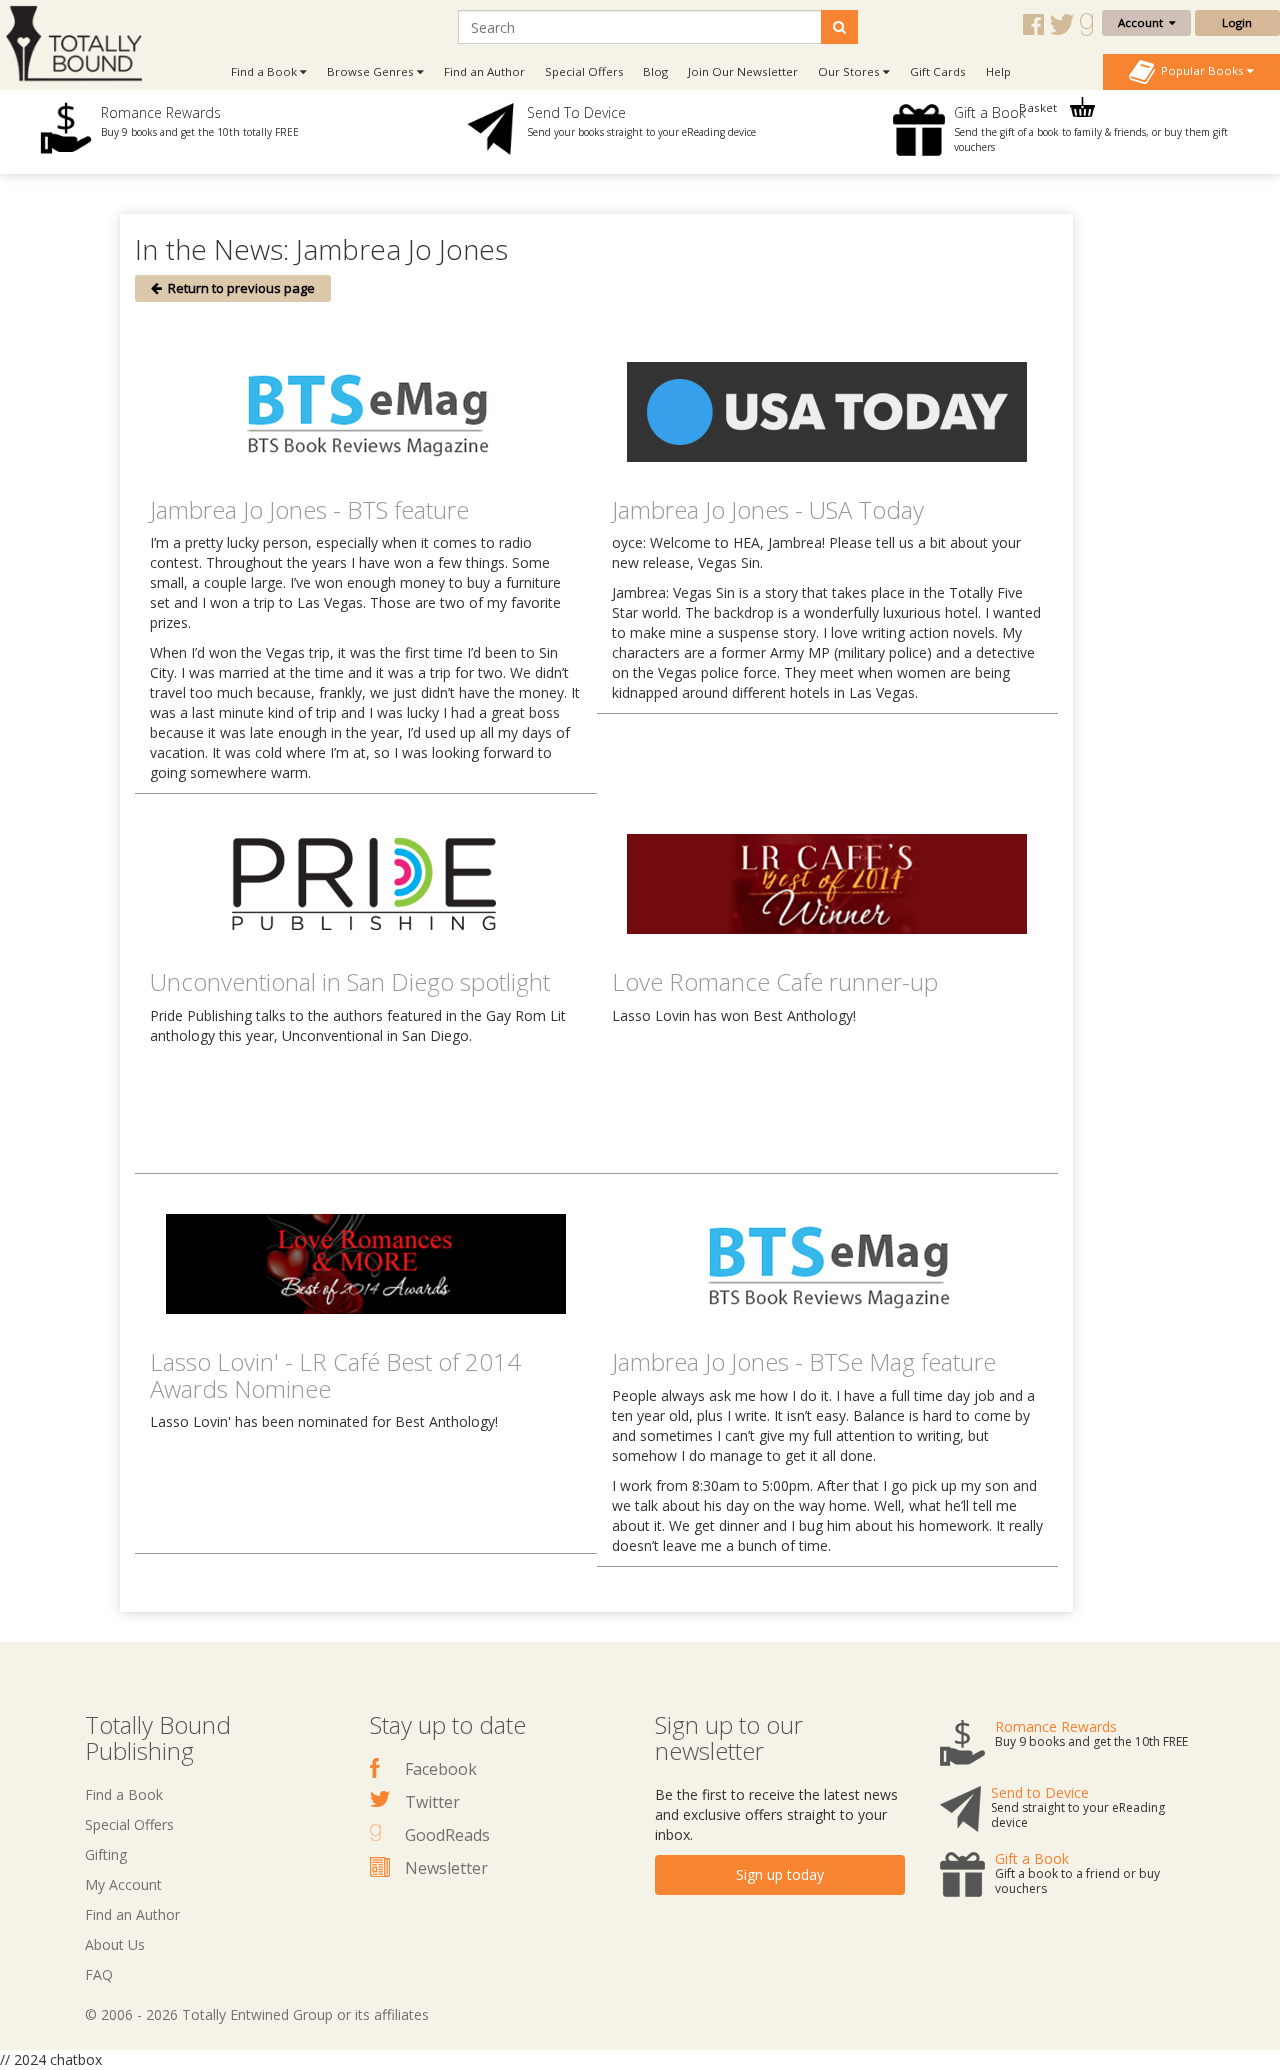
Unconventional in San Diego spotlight (350, 981)
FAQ (99, 1974)
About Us (115, 1944)
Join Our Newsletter (743, 71)
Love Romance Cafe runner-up (775, 981)
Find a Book (124, 1794)
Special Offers (584, 71)
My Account (123, 1884)
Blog (655, 71)
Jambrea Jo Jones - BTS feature (309, 509)
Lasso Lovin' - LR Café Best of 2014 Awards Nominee (335, 1374)
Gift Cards (938, 71)
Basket (1039, 107)
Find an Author (484, 71)
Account (1143, 22)
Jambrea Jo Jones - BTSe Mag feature (804, 1361)
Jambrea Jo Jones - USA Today (768, 509)
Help (998, 71)
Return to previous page (238, 288)
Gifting (106, 1854)
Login (1237, 22)
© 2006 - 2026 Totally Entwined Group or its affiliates (257, 2014)
